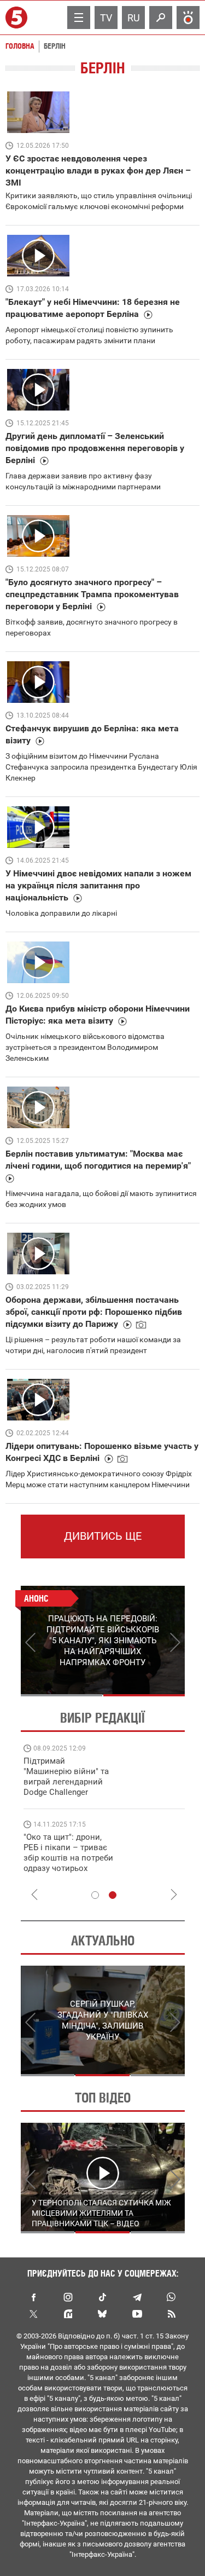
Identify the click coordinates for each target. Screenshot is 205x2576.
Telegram (137, 2297)
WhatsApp (172, 2297)
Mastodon (68, 2314)
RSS (172, 2314)
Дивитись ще (103, 1536)
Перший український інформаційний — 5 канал (18, 18)
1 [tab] (61, 1695)
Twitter (34, 2314)
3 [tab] (158, 2075)
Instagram (68, 2297)
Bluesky (103, 2314)
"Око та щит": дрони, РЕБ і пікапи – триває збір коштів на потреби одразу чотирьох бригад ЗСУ (68, 1858)
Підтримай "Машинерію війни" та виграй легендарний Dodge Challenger (66, 1777)
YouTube (137, 2314)
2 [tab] (144, 1695)
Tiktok (103, 2297)
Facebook (34, 2297)
